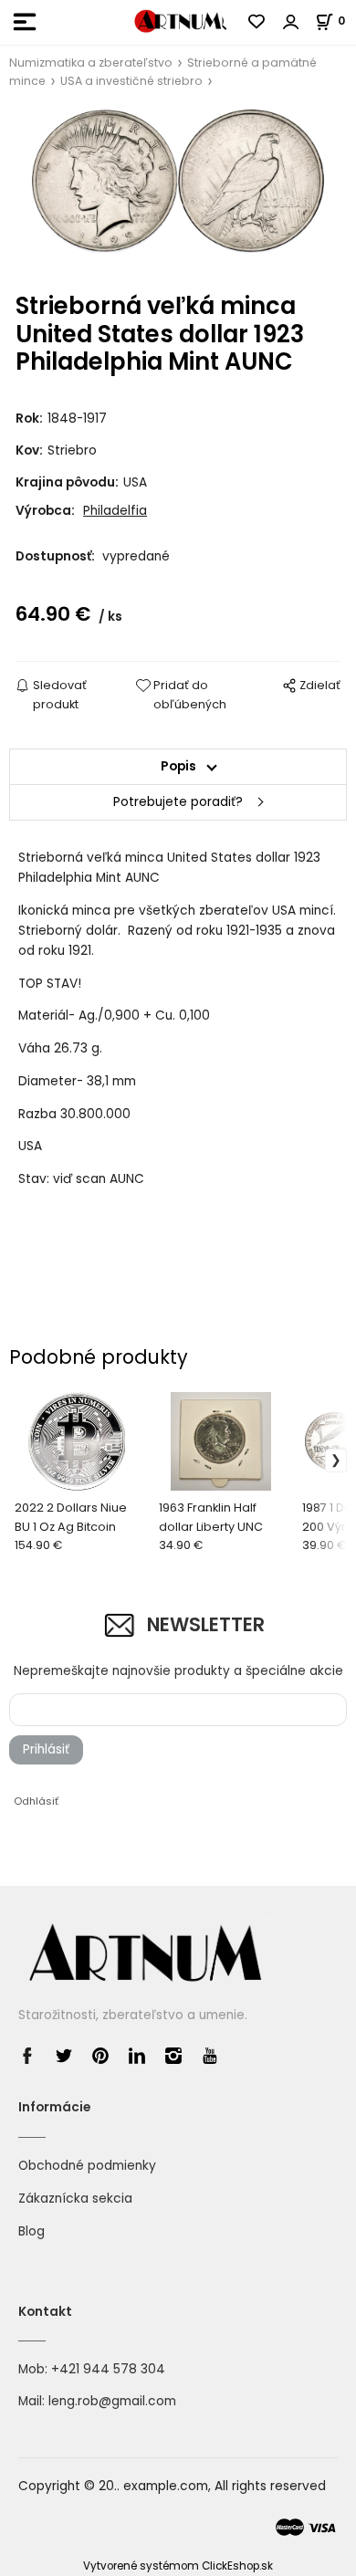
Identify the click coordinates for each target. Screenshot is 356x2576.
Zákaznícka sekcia (75, 2199)
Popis (178, 766)
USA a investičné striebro (131, 81)
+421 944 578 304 (108, 2369)
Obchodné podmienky (87, 2166)
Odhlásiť (36, 1801)
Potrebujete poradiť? (178, 802)
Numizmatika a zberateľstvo (91, 63)
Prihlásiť (46, 1749)
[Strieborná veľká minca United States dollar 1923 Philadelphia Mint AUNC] (178, 192)
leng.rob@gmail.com (112, 2401)
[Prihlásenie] (291, 22)
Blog (31, 2231)
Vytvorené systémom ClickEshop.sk (178, 2566)
